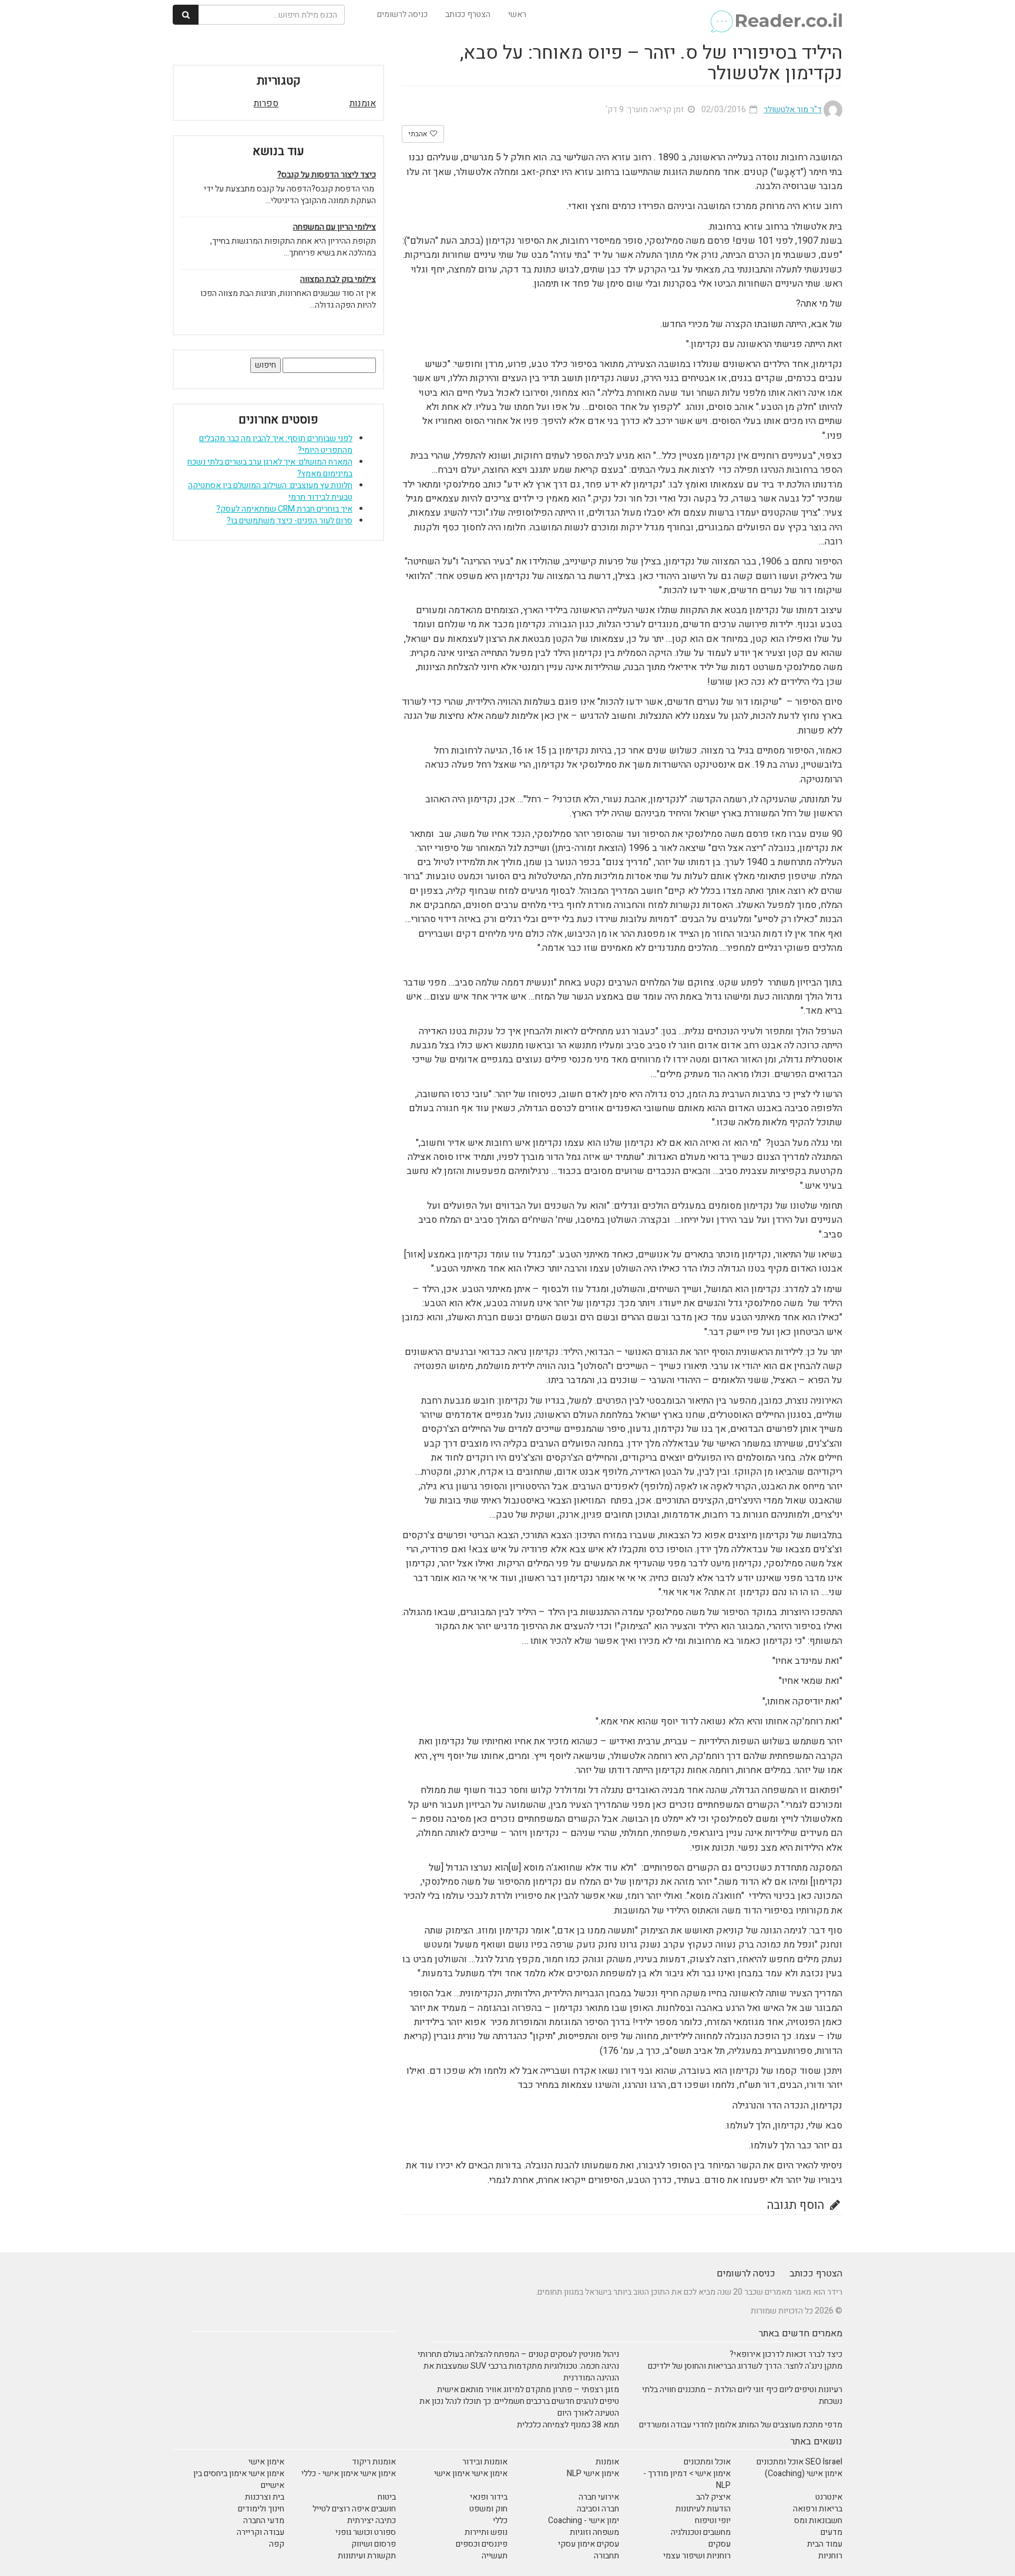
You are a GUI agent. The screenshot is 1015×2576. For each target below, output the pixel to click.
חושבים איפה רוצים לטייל (354, 2509)
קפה (277, 2544)
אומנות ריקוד (374, 2462)
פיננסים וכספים (482, 2544)
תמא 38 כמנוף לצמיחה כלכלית (568, 2425)
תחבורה (606, 2556)
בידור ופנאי (489, 2497)
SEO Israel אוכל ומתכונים (799, 2462)
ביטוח (387, 2497)
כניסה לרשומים (402, 14)
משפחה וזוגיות (594, 2532)
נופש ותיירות (486, 2532)
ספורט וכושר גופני (366, 2532)
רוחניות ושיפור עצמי (697, 2556)
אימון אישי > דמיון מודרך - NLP (687, 2479)
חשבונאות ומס (818, 2520)
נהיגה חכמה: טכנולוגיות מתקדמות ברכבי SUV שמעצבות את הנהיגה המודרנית (521, 2372)
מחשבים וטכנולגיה (701, 2532)
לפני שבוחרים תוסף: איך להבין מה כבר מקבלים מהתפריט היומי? (276, 444)
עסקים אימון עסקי (589, 2544)
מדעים (831, 2532)
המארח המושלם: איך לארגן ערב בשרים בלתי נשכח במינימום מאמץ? (270, 468)
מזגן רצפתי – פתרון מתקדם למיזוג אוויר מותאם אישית (528, 2390)
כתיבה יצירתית (372, 2520)
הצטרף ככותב (468, 14)
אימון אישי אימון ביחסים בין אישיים (239, 2479)
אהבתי (419, 134)
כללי (500, 2520)
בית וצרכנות (265, 2497)
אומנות (363, 103)
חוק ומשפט (488, 2509)
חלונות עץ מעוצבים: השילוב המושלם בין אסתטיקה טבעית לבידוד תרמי (270, 491)
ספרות (266, 103)
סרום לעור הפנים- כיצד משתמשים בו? (290, 521)
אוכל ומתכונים (707, 2462)
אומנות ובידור (485, 2462)
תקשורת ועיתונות (367, 2556)
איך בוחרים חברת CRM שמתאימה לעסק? (284, 509)
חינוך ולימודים (261, 2509)
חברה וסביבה (598, 2509)
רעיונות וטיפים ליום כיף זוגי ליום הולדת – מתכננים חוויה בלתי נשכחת (742, 2395)
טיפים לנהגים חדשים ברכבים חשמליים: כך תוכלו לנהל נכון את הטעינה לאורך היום (519, 2407)
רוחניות (830, 2556)
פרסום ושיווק (374, 2544)
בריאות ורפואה (818, 2509)
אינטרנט (829, 2497)
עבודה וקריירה (261, 2532)
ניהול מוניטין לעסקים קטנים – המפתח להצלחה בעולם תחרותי (518, 2354)
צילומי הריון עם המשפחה (335, 227)
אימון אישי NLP (593, 2474)
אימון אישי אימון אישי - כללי (349, 2474)
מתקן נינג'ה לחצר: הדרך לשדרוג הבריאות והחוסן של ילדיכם (745, 2366)
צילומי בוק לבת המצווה (338, 280)
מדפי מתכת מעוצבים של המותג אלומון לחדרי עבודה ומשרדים (741, 2425)
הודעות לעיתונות (703, 2509)
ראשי (517, 14)
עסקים (720, 2544)
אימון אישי (266, 2462)
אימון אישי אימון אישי (471, 2474)
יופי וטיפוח (713, 2520)
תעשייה (495, 2556)
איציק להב (713, 2497)
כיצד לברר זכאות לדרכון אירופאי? (786, 2354)
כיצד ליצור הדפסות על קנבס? (327, 175)
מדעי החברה (264, 2520)
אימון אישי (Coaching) (804, 2474)
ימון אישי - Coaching (584, 2520)
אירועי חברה (599, 2497)
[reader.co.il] (776, 15)
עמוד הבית (825, 2544)
